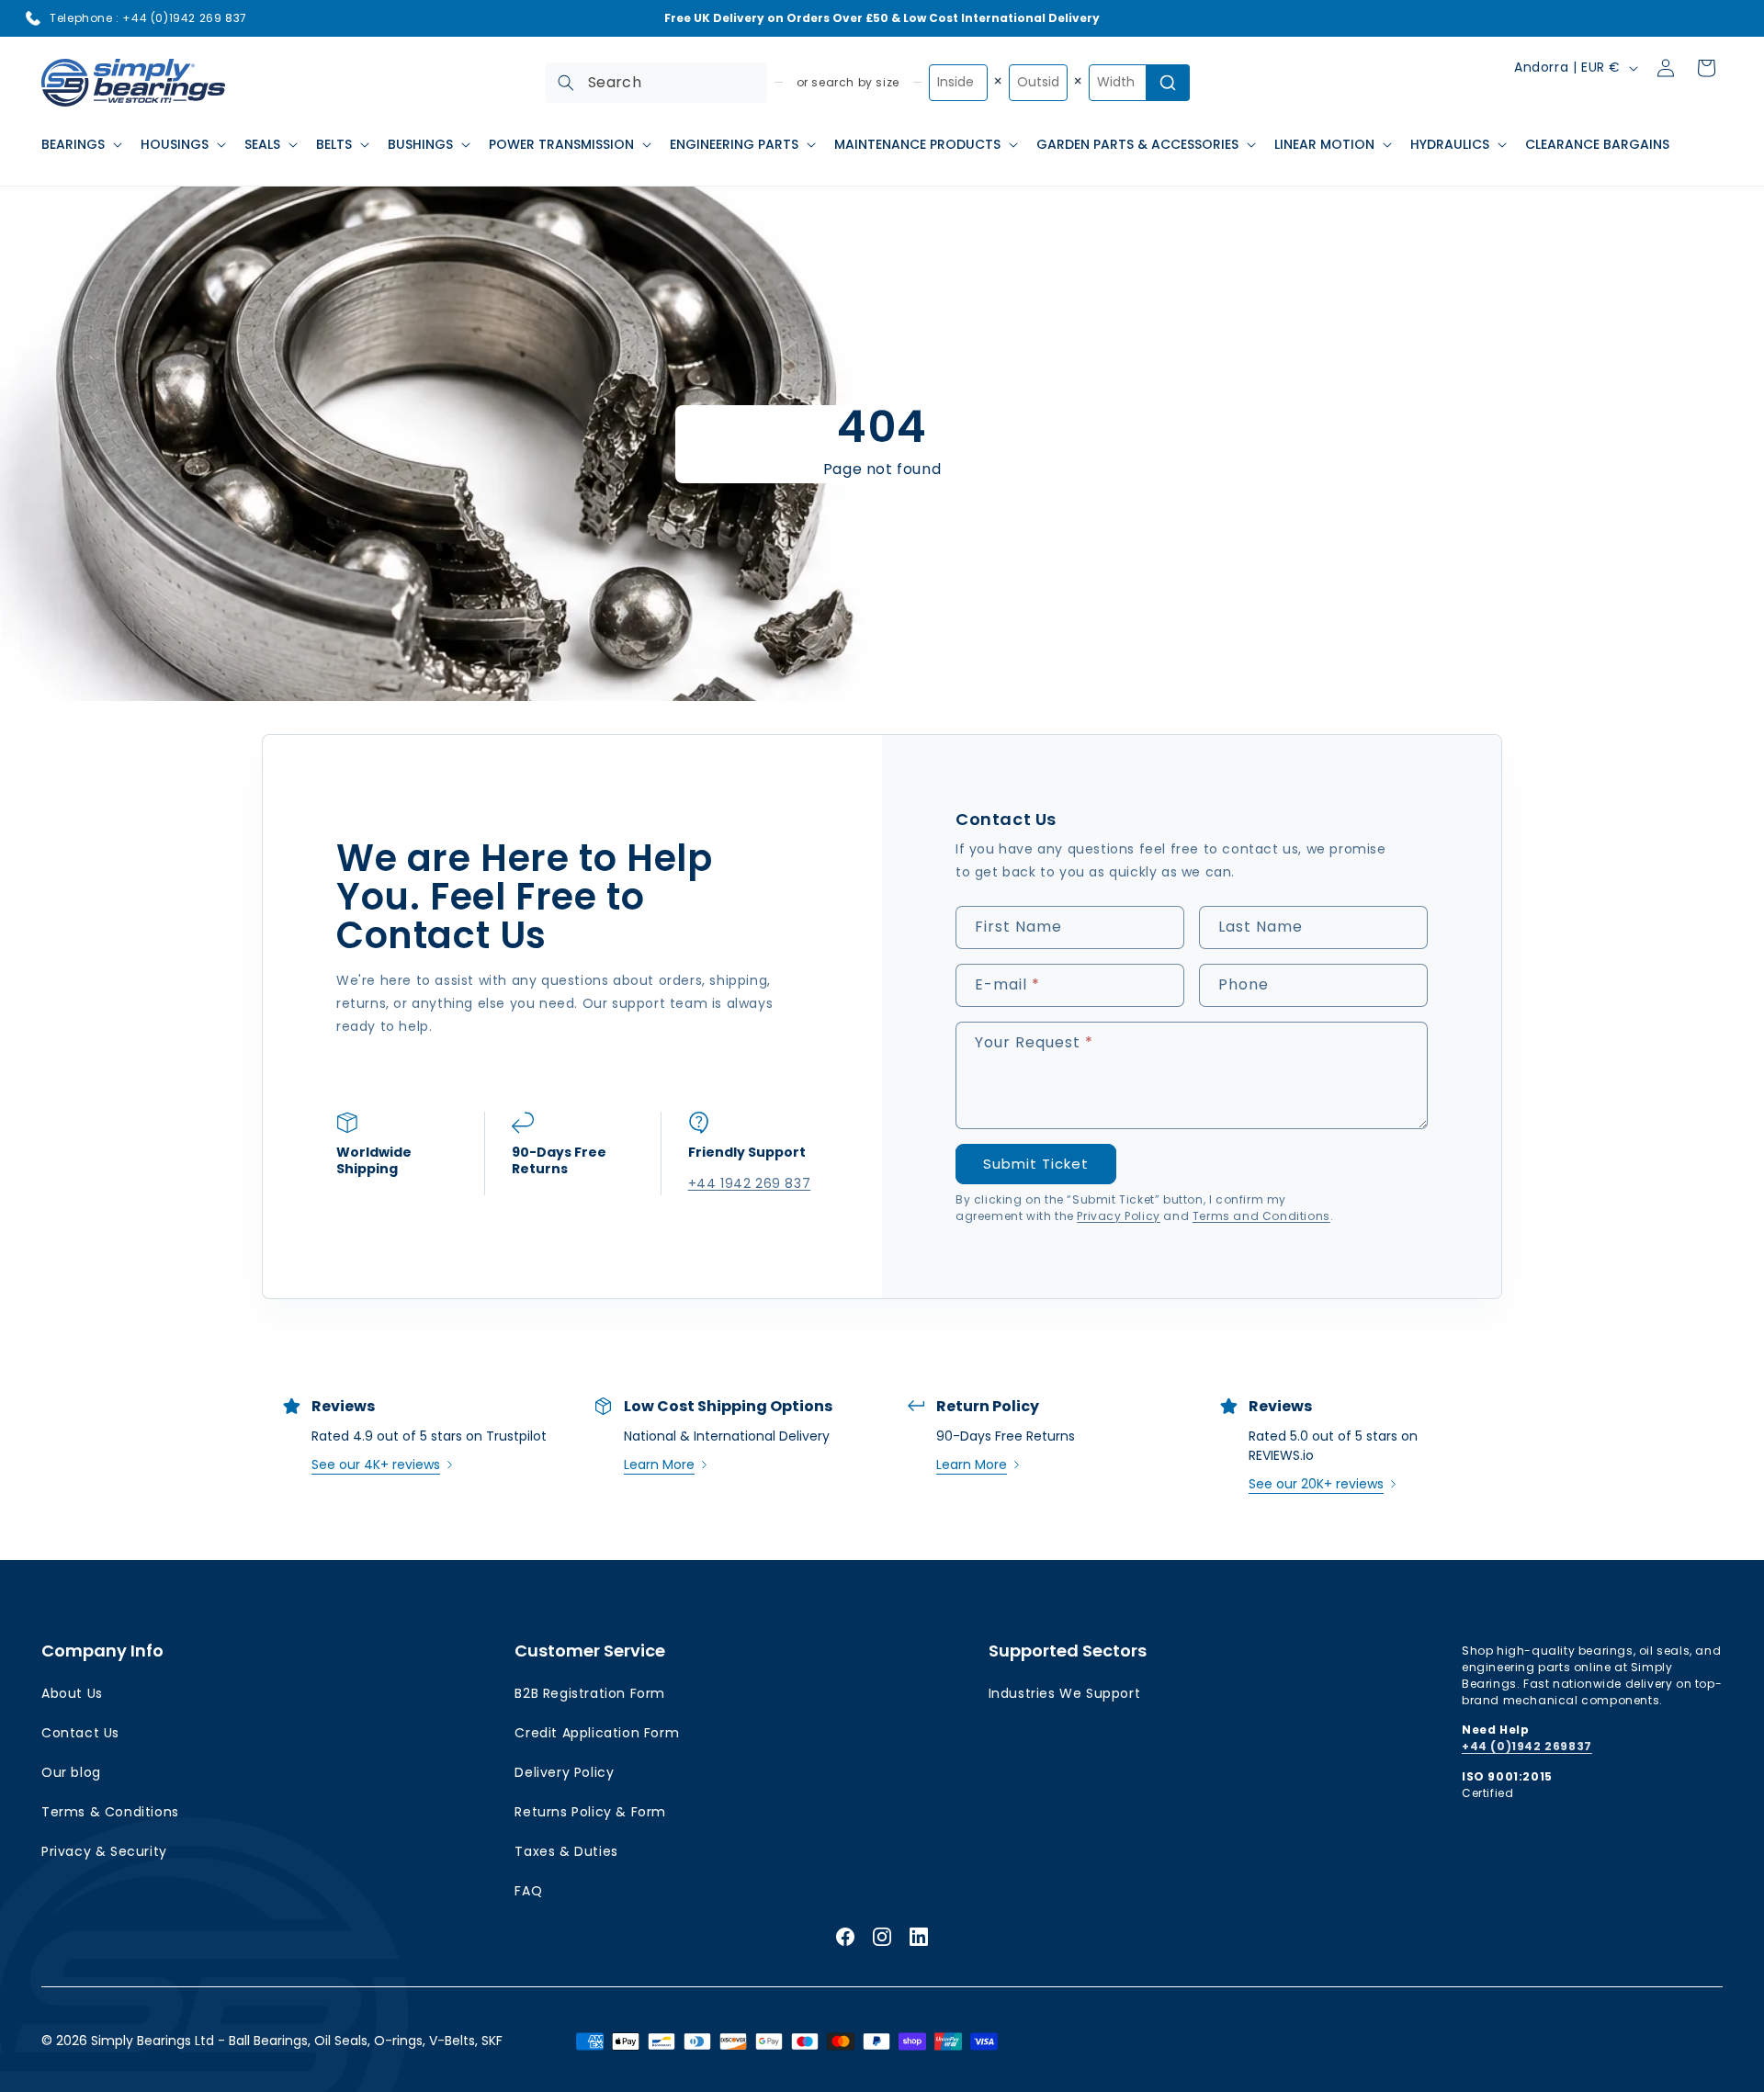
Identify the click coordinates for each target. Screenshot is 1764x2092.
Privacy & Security (104, 1851)
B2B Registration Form (590, 1693)
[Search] (566, 83)
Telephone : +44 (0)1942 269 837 (148, 18)
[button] (80, 144)
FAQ (528, 1891)
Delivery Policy (564, 1772)
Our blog (71, 1772)
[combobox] (656, 83)
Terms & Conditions (110, 1812)
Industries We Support (1065, 1693)
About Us (72, 1693)
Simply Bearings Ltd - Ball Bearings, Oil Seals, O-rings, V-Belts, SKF (297, 2041)
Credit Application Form (597, 1733)
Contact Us (80, 1733)
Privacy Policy (1118, 1216)
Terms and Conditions (1261, 1216)
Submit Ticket (1036, 1164)
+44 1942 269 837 (748, 1183)
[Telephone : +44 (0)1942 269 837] (33, 18)
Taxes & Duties (566, 1851)
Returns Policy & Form (590, 1812)
